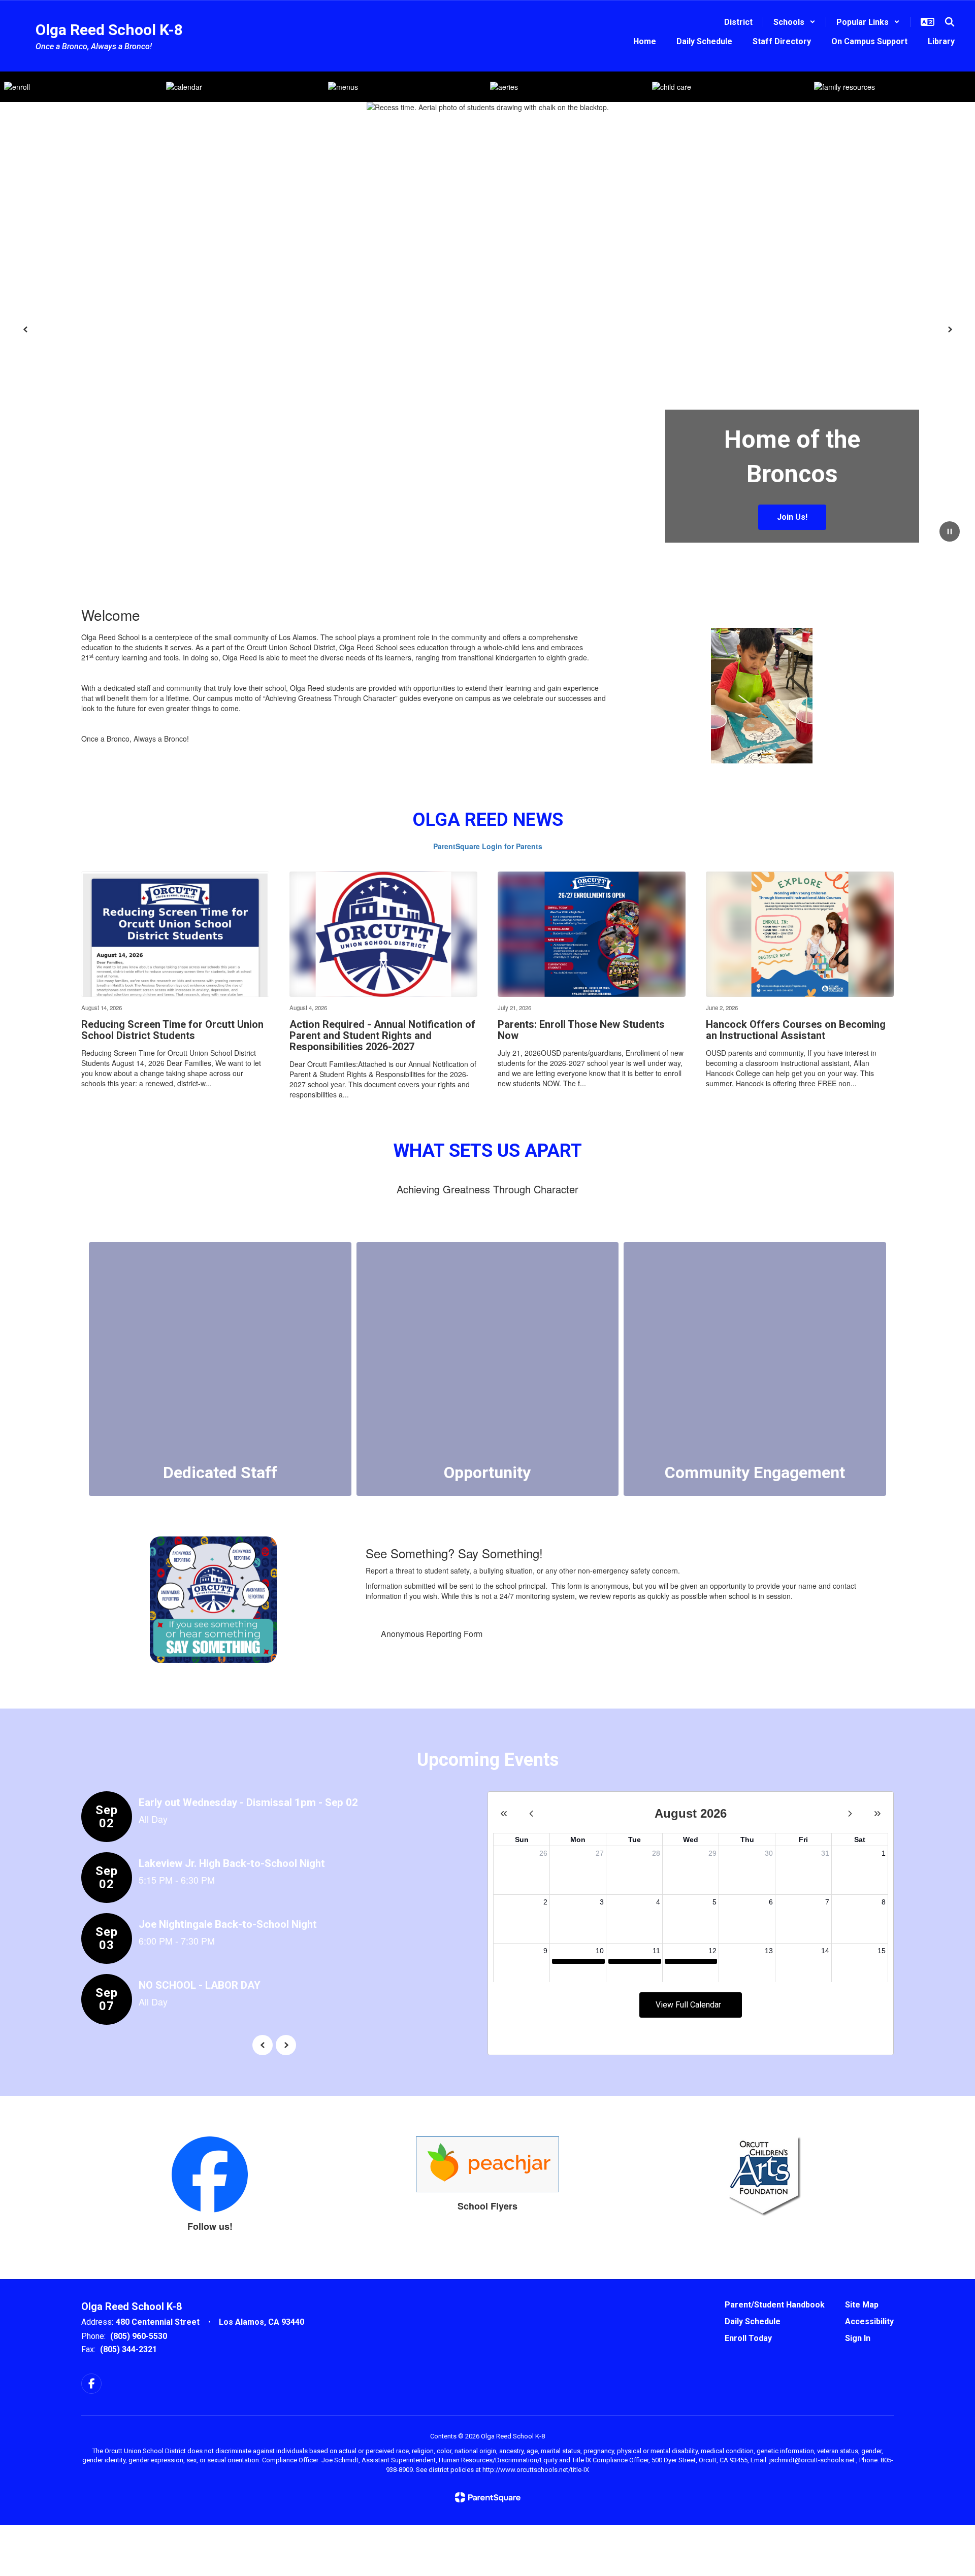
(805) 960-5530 (139, 2336)
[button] (794, 22)
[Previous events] (263, 2045)
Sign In (858, 2338)
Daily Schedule (753, 2321)
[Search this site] (950, 22)
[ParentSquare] (488, 2497)
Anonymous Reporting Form (432, 1634)
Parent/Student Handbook (775, 2305)
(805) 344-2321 (128, 2349)
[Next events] (286, 2045)
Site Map (862, 2305)
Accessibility (869, 2321)
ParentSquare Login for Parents (488, 846)
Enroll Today (748, 2338)
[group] (220, 1369)
